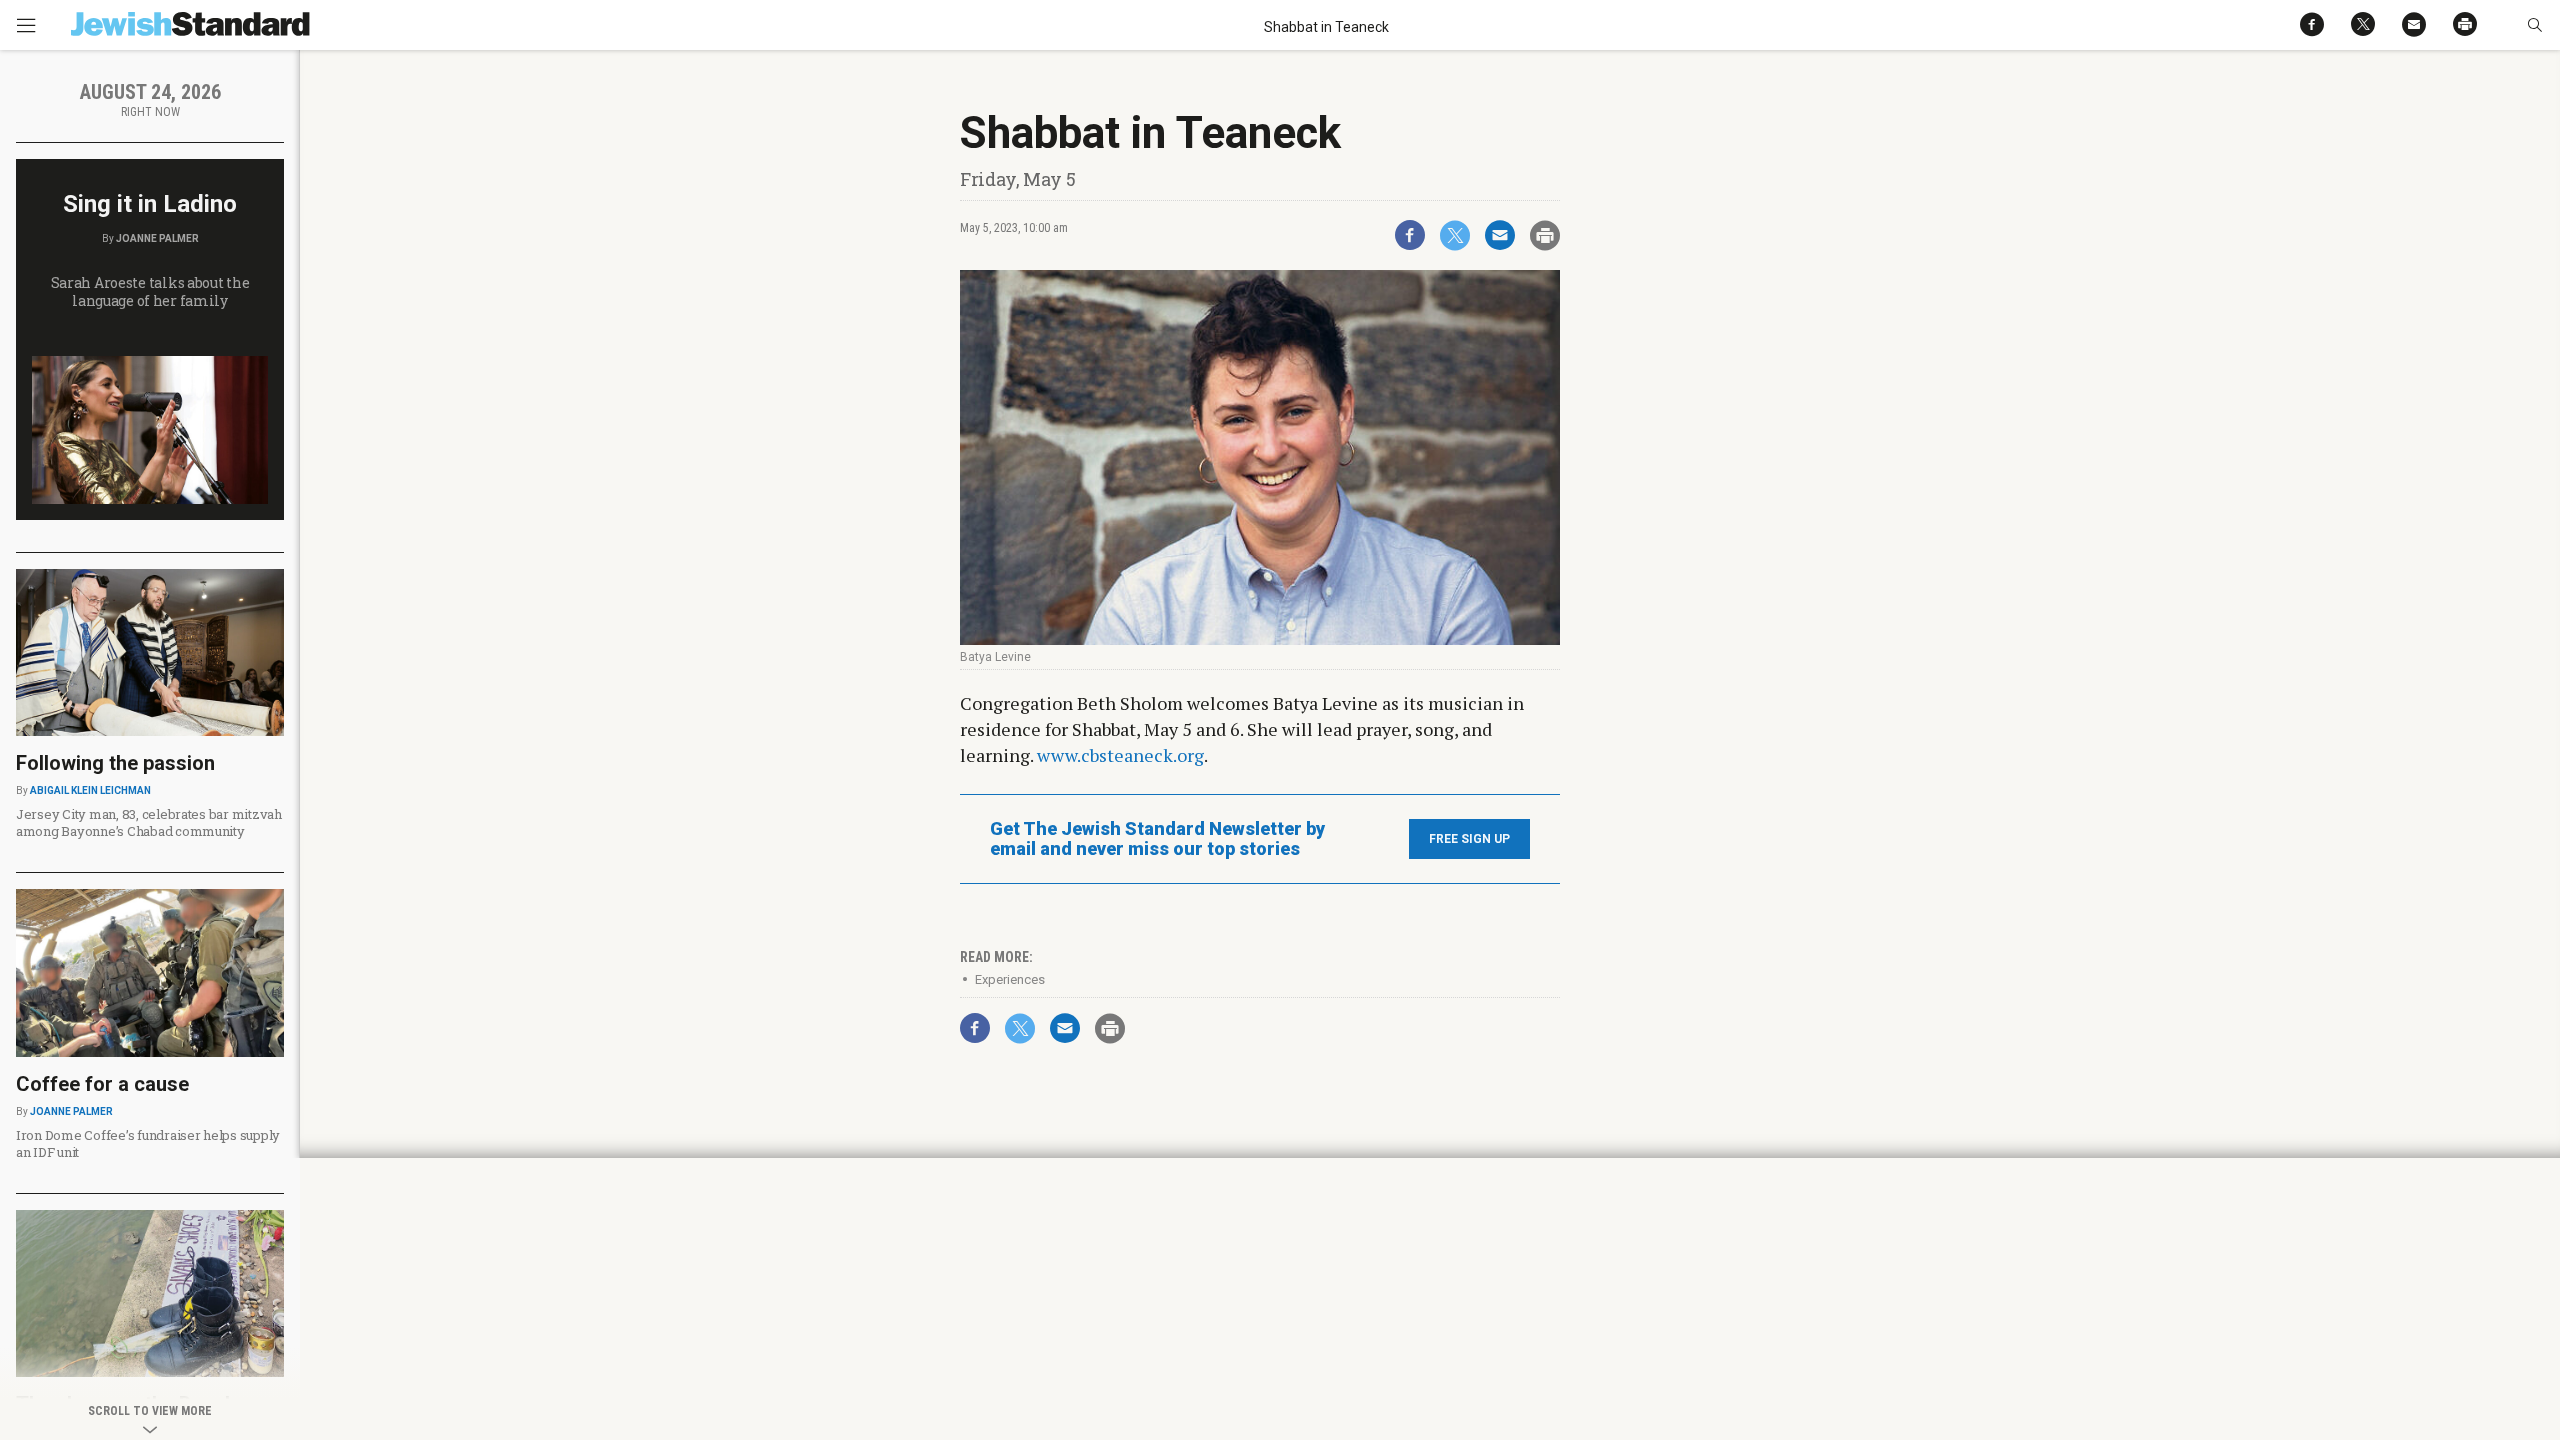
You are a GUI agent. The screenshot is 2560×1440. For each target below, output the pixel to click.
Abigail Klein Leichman (90, 790)
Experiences (1010, 979)
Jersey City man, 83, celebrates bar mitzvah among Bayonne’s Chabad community (149, 822)
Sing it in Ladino (150, 204)
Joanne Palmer (157, 238)
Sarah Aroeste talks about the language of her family (150, 291)
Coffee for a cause (102, 1084)
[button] (2534, 25)
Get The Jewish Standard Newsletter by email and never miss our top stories (1157, 839)
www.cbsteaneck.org (1120, 755)
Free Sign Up (1469, 839)
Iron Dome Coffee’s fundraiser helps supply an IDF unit (148, 1143)
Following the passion (115, 763)
